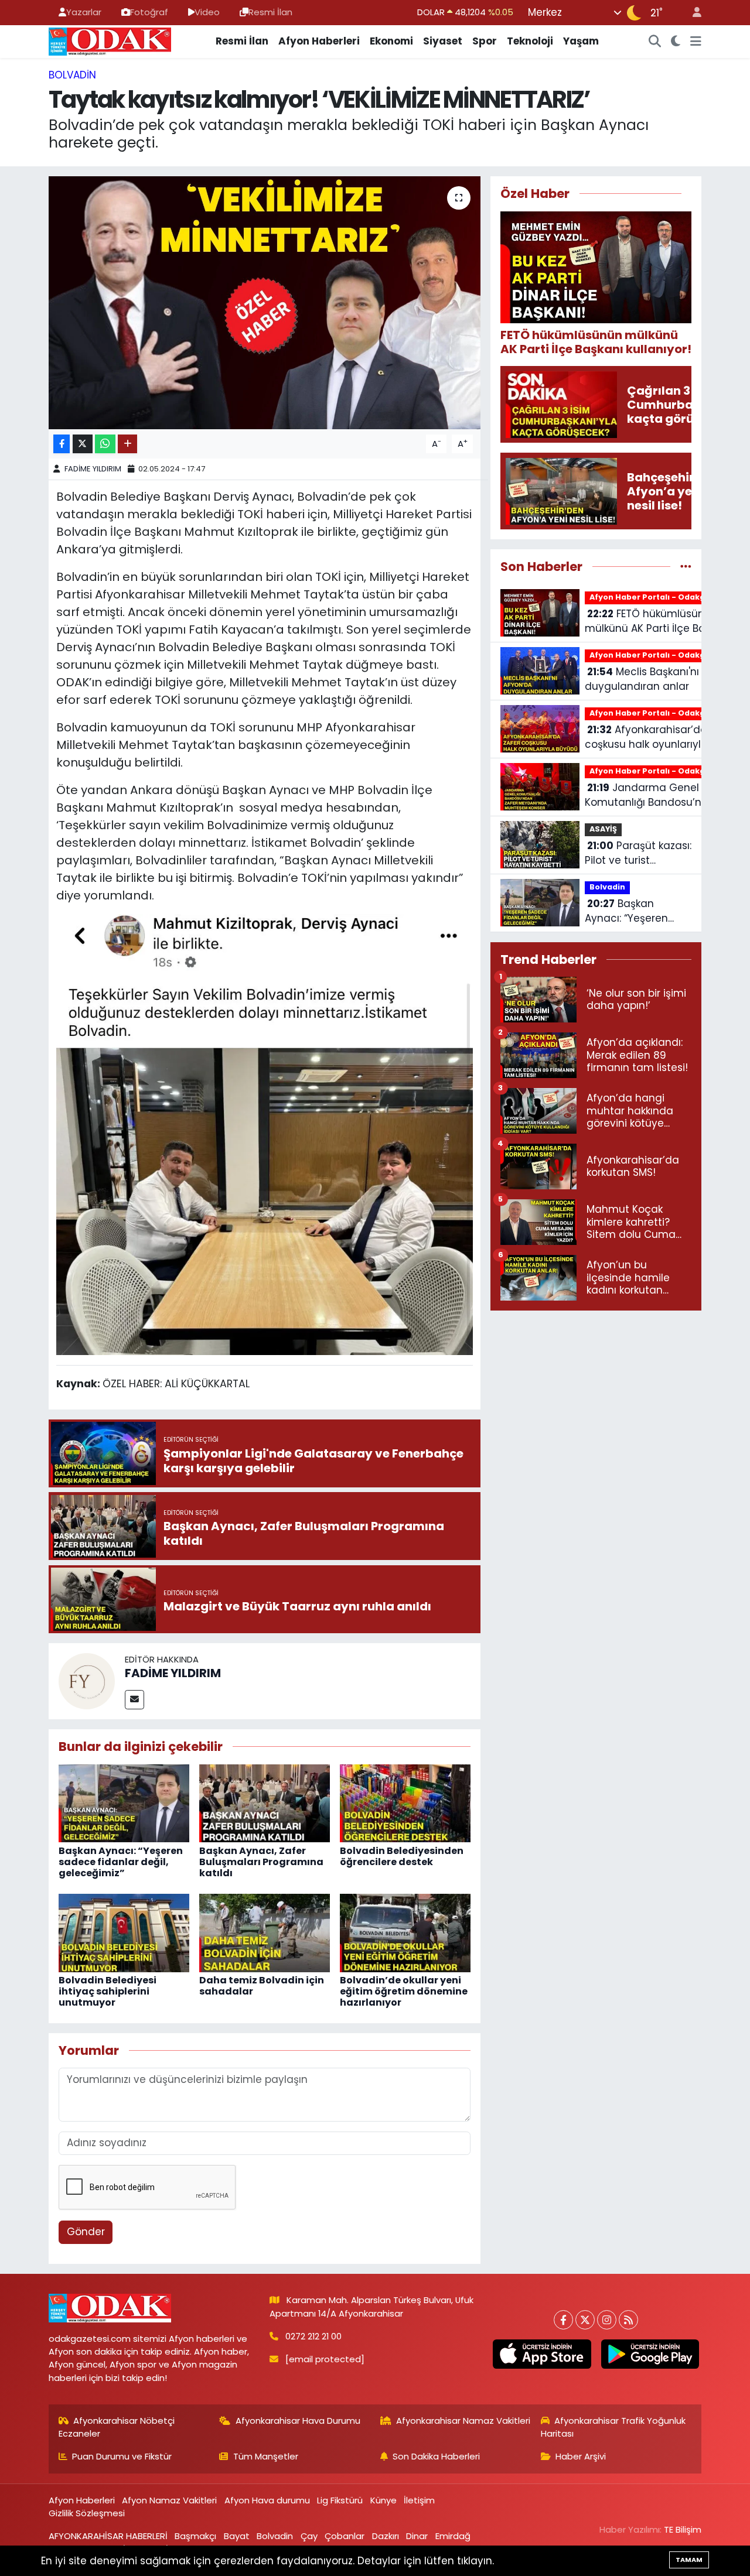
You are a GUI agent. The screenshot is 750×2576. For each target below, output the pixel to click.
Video (207, 12)
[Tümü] (686, 566)
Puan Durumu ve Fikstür (122, 2456)
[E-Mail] (134, 1700)
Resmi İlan (270, 12)
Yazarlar (84, 12)
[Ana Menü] (696, 42)
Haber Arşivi (581, 2456)
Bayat (237, 2536)
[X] (585, 2320)
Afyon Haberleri (319, 41)
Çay (309, 2536)
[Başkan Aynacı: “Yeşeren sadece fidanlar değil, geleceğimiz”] (124, 1802)
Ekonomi (391, 41)
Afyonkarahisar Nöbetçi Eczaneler (117, 2427)
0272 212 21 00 (313, 2336)
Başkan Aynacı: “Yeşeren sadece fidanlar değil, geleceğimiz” (121, 1862)
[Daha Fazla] (127, 444)
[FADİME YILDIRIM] (87, 1680)
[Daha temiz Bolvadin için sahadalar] (265, 1932)
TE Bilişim (683, 2529)
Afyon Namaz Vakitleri (169, 2500)
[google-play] (650, 2354)
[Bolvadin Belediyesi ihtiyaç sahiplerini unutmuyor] (124, 1932)
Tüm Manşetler (266, 2456)
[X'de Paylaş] (83, 444)
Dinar (417, 2536)
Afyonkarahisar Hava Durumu (298, 2421)
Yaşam (581, 41)
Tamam (689, 2560)
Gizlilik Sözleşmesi (87, 2513)
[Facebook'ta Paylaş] (62, 444)
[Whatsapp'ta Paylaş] (105, 444)
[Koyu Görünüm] (676, 42)
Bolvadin (72, 75)
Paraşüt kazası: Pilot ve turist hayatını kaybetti (638, 853)
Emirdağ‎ (453, 2536)
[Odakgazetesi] (110, 40)
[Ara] (655, 42)
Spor (485, 41)
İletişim (419, 2500)
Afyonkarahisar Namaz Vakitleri (463, 2421)
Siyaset (443, 41)
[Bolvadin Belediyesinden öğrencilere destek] (405, 1802)
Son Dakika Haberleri (436, 2456)
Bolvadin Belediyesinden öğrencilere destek (402, 1856)
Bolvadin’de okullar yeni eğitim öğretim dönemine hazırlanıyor (404, 1991)
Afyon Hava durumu (267, 2500)
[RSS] (628, 2320)
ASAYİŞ (603, 829)
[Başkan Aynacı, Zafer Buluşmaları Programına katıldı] (265, 1802)
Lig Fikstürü (340, 2500)
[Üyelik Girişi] (692, 13)
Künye (383, 2500)
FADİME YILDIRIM (93, 469)
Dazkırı (386, 2536)
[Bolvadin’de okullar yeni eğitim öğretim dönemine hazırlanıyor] (405, 1932)
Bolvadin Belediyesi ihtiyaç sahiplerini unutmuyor (108, 1991)
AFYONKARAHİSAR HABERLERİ (108, 2536)
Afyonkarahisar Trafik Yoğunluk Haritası (613, 2427)
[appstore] (542, 2354)
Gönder (86, 2232)
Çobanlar (345, 2536)
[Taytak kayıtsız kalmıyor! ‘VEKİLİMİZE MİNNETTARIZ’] (265, 303)
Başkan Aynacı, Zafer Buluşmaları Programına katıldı (261, 1862)
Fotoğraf (149, 12)
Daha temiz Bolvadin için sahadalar (262, 1986)
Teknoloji (530, 41)
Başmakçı (195, 2536)
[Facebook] (563, 2320)
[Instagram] (607, 2320)
